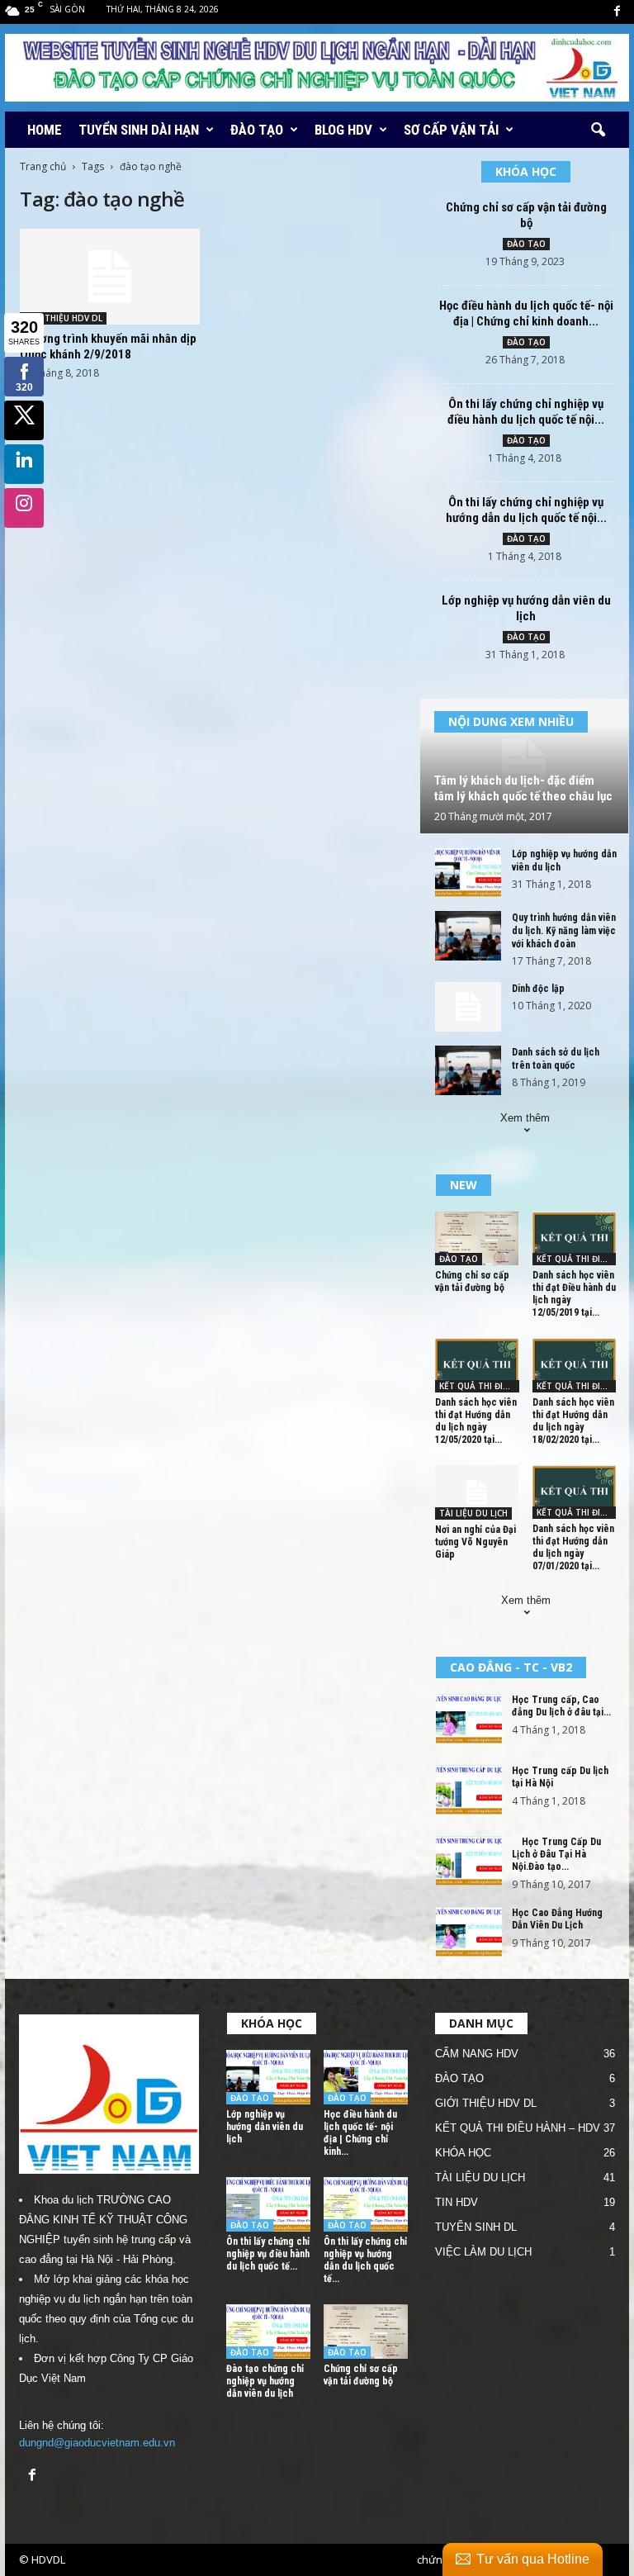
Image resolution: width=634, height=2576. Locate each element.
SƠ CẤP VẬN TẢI (451, 130)
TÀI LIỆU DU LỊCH (473, 1513)
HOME (45, 130)
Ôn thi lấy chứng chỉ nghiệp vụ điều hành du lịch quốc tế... (268, 2254)
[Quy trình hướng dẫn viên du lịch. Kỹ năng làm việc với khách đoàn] (468, 936)
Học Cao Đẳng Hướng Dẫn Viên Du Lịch (557, 1919)
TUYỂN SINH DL (476, 2227)
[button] (598, 130)
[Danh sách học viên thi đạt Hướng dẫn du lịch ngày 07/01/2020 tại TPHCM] (575, 1492)
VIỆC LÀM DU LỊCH (483, 2252)
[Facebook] (617, 12)
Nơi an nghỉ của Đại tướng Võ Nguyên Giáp (475, 1542)
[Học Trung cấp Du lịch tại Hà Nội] (469, 1790)
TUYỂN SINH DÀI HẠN (139, 130)
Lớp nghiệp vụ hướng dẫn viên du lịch (526, 608)
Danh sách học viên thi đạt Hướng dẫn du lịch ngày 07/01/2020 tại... (573, 1547)
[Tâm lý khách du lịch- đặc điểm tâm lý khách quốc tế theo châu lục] (524, 766)
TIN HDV (457, 2202)
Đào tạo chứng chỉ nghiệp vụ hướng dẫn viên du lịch (265, 2381)
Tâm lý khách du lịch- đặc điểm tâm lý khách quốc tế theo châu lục (523, 788)
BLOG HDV (343, 130)
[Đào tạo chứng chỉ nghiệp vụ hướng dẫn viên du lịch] (268, 2332)
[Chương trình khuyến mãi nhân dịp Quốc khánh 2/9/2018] (110, 277)
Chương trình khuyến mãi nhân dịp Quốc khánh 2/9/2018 (108, 346)
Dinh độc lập (538, 989)
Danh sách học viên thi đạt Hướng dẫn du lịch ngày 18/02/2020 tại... (573, 1421)
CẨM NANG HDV (477, 2054)
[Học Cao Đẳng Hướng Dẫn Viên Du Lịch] (469, 1932)
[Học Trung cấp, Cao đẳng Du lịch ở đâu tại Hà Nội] (469, 1719)
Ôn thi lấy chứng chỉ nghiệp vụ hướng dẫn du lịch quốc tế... (365, 2260)
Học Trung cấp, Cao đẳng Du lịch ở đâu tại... (561, 1706)
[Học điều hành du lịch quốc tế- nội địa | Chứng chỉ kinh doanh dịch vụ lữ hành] (366, 2077)
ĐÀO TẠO (257, 130)
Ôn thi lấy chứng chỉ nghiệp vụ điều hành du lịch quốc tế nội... (526, 412)
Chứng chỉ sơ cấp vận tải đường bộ (526, 215)
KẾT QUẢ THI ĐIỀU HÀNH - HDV (577, 1259)
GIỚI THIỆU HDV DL (63, 318)
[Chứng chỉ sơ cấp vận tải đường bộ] (477, 1238)
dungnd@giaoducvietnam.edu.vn (97, 2443)
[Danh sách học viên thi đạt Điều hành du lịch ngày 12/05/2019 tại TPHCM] (575, 1238)
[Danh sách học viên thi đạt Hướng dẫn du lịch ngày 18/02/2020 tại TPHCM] (575, 1365)
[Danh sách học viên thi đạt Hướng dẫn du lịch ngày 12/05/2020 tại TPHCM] (477, 1365)
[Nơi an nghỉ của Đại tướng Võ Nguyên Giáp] (477, 1492)
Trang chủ (43, 166)
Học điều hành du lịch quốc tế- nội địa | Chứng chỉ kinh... (360, 2133)
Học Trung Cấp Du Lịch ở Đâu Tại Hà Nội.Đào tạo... (556, 1854)
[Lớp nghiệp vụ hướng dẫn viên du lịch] (468, 872)
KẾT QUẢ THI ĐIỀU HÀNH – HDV (518, 2128)
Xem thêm (525, 1118)
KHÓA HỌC (463, 2153)
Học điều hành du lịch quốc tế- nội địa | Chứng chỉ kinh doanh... (526, 313)
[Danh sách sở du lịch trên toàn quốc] (468, 1070)
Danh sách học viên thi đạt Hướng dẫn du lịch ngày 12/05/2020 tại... (476, 1421)
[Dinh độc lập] (468, 1007)
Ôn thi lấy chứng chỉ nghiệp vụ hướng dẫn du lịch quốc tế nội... (526, 510)
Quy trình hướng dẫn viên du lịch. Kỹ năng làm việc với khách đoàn (564, 931)
